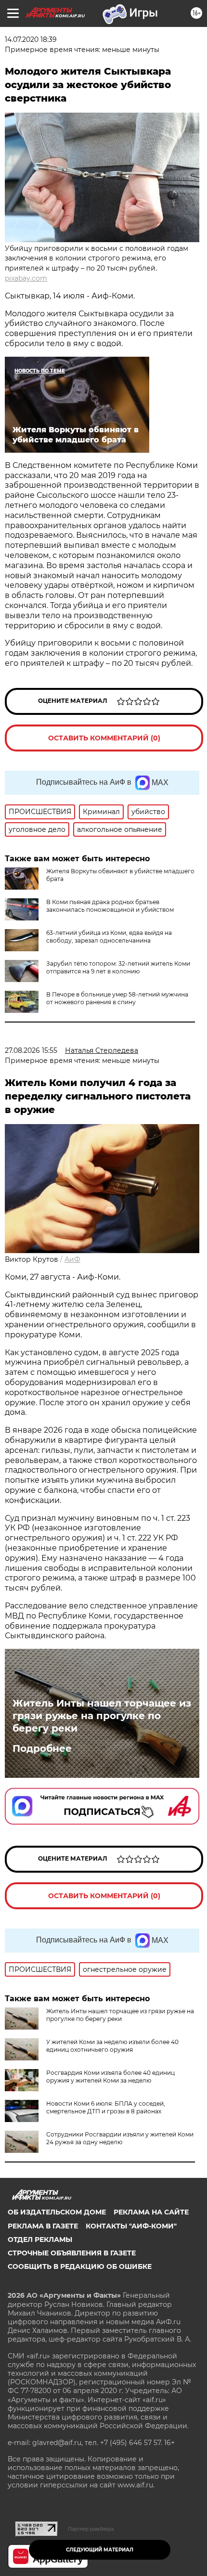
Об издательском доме (57, 2212)
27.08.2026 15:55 (31, 1050)
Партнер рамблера (91, 2529)
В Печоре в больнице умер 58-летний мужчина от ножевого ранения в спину (117, 998)
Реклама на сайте (151, 2212)
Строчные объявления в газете (72, 2253)
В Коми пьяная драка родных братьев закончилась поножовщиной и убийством (110, 906)
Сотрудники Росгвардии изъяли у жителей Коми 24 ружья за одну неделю (120, 2138)
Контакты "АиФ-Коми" (131, 2226)
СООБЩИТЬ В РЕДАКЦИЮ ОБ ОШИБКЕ (80, 2266)
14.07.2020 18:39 (31, 39)
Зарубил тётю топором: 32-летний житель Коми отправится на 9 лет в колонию (118, 967)
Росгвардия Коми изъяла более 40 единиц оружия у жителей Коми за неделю (110, 2077)
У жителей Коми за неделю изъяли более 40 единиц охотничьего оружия (112, 2046)
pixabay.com (26, 278)
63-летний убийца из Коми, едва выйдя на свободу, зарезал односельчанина (109, 937)
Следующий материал (100, 2550)
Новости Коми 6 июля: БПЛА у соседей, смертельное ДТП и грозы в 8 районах (106, 2107)
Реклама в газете (43, 2226)
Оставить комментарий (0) (104, 738)
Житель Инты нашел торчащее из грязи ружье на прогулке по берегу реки (102, 1716)
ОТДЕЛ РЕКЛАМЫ (40, 2239)
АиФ (72, 1259)
